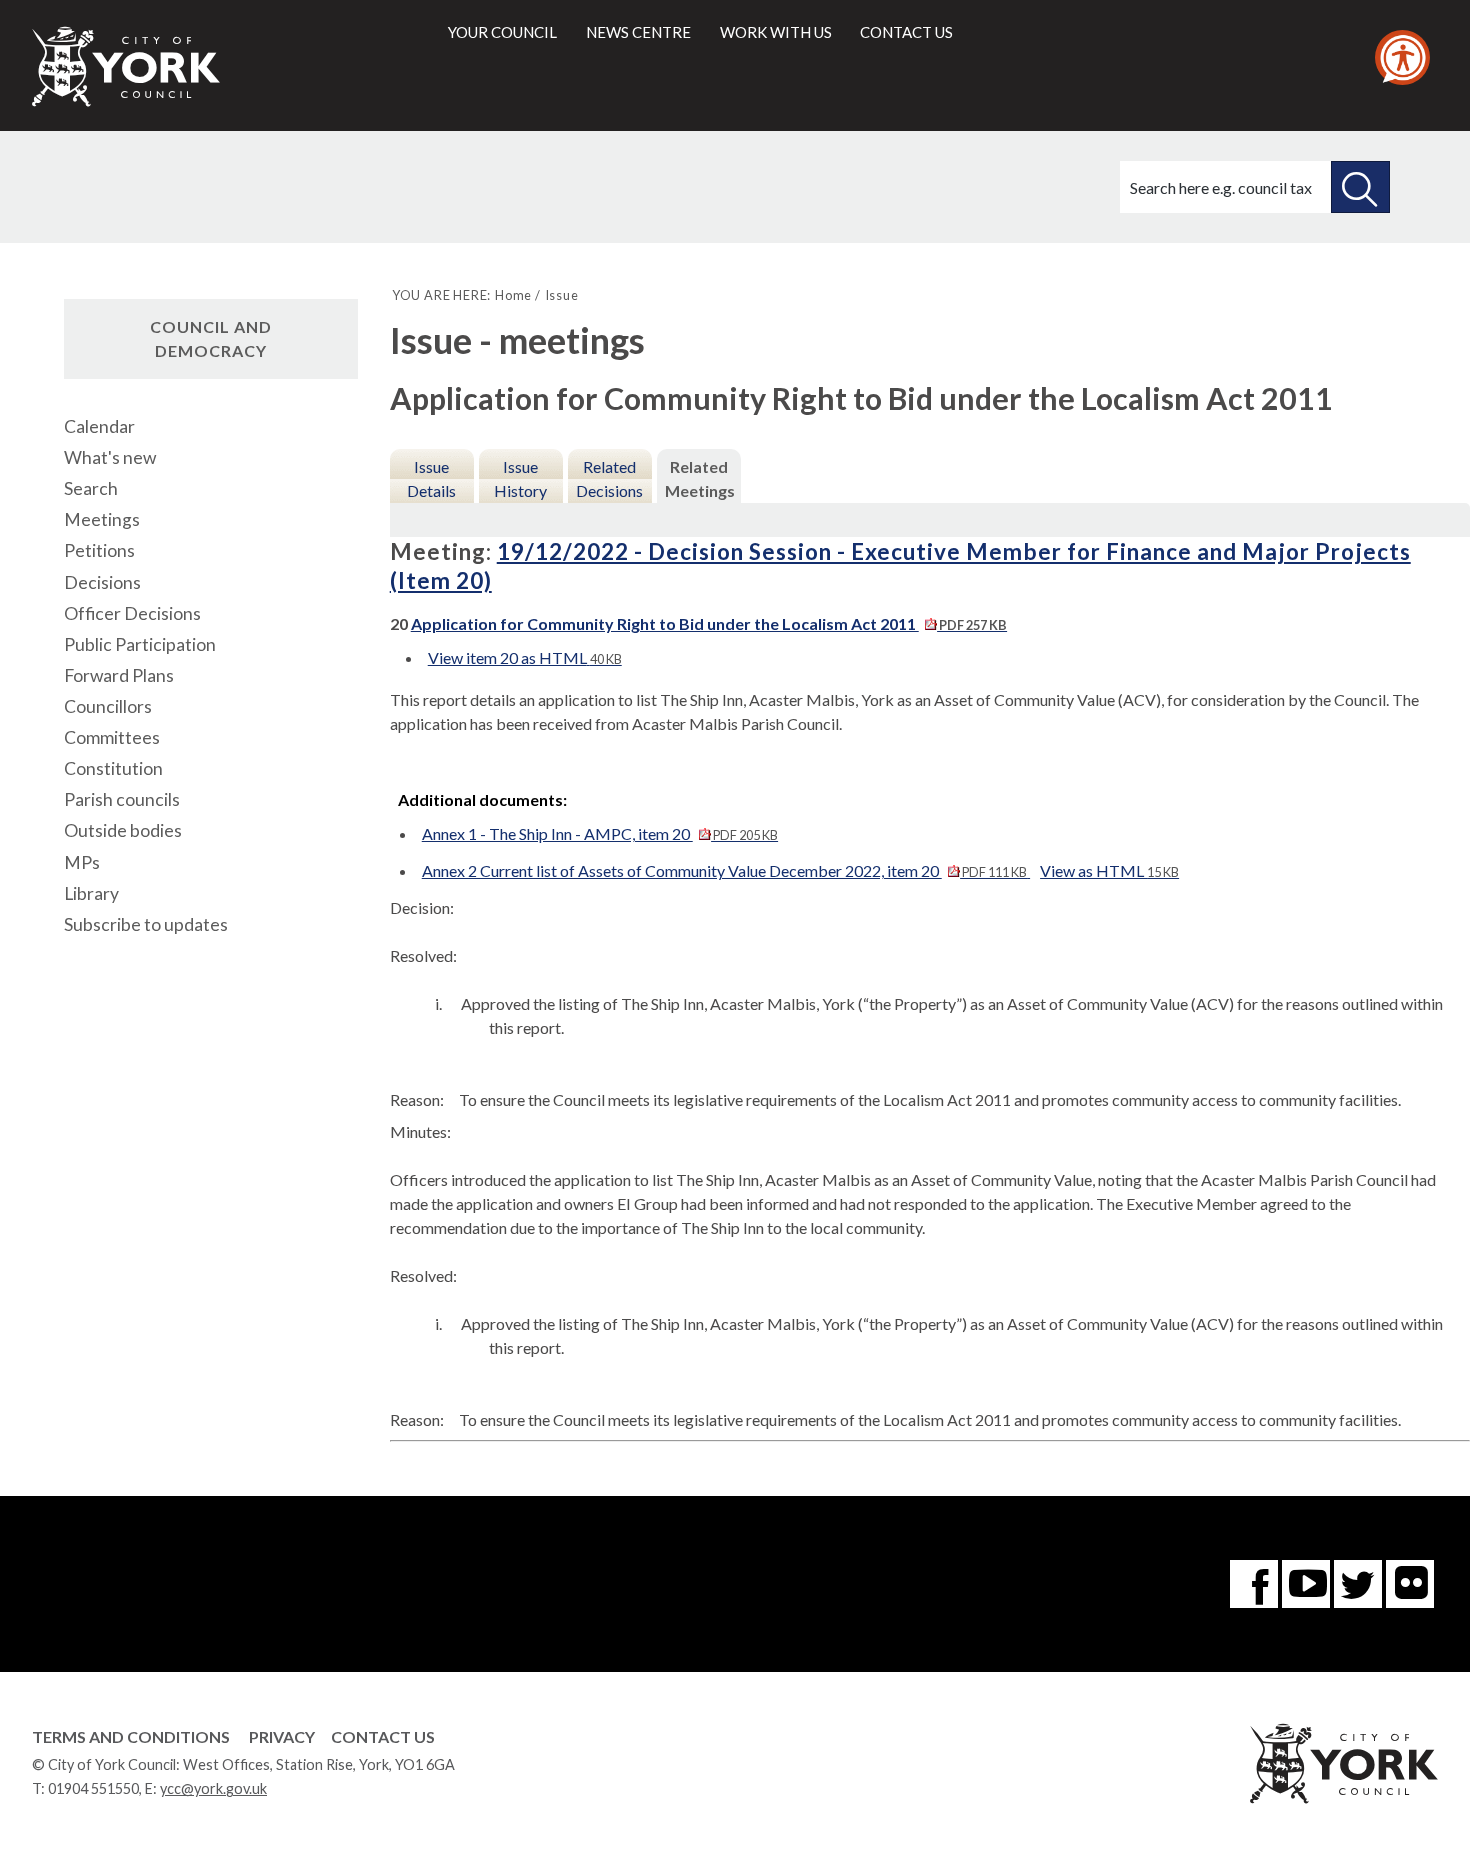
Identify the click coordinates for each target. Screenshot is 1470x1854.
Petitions (99, 550)
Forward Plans (119, 675)
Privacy (282, 1736)
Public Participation (140, 644)
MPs (82, 862)
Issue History (520, 478)
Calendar (99, 426)
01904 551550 (93, 1788)
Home (513, 295)
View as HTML (1109, 870)
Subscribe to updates (146, 924)
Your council (502, 32)
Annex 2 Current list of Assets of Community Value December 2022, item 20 (724, 870)
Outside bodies (123, 830)
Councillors (108, 706)
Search (91, 488)
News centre (638, 32)
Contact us (906, 32)
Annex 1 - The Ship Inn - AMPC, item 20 (600, 833)
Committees (112, 737)
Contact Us (383, 1736)
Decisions (102, 582)
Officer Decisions (132, 613)
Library (91, 893)
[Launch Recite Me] (1402, 57)
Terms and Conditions (131, 1736)
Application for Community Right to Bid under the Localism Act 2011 (709, 623)
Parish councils (122, 799)
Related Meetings (700, 478)
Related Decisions (609, 478)
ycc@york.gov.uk (213, 1788)
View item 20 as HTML (525, 657)
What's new (110, 457)
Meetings (102, 519)
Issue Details (431, 478)
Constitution (113, 768)
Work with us (776, 32)
